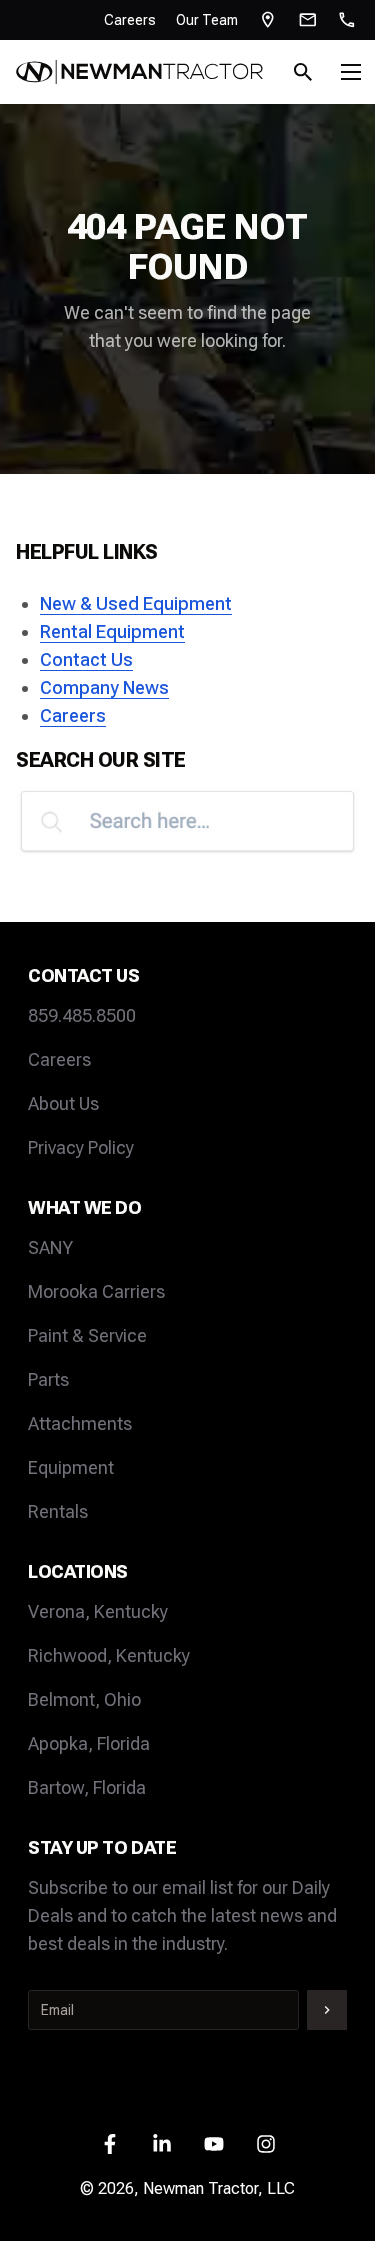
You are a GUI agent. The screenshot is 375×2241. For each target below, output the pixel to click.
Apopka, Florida (89, 1743)
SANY (50, 1247)
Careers (130, 20)
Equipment (71, 1467)
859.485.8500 (82, 1015)
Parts (48, 1379)
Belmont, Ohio (84, 1699)
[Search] (303, 72)
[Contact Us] (308, 20)
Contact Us (86, 659)
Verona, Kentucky (98, 1611)
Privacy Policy (81, 1147)
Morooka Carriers (96, 1291)
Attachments (80, 1423)
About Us (63, 1103)
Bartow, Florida (87, 1787)
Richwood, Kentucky (109, 1655)
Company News (104, 687)
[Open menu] (351, 72)
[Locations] (268, 20)
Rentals (58, 1511)
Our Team (207, 20)
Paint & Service (87, 1335)
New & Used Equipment (136, 603)
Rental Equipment (112, 631)
